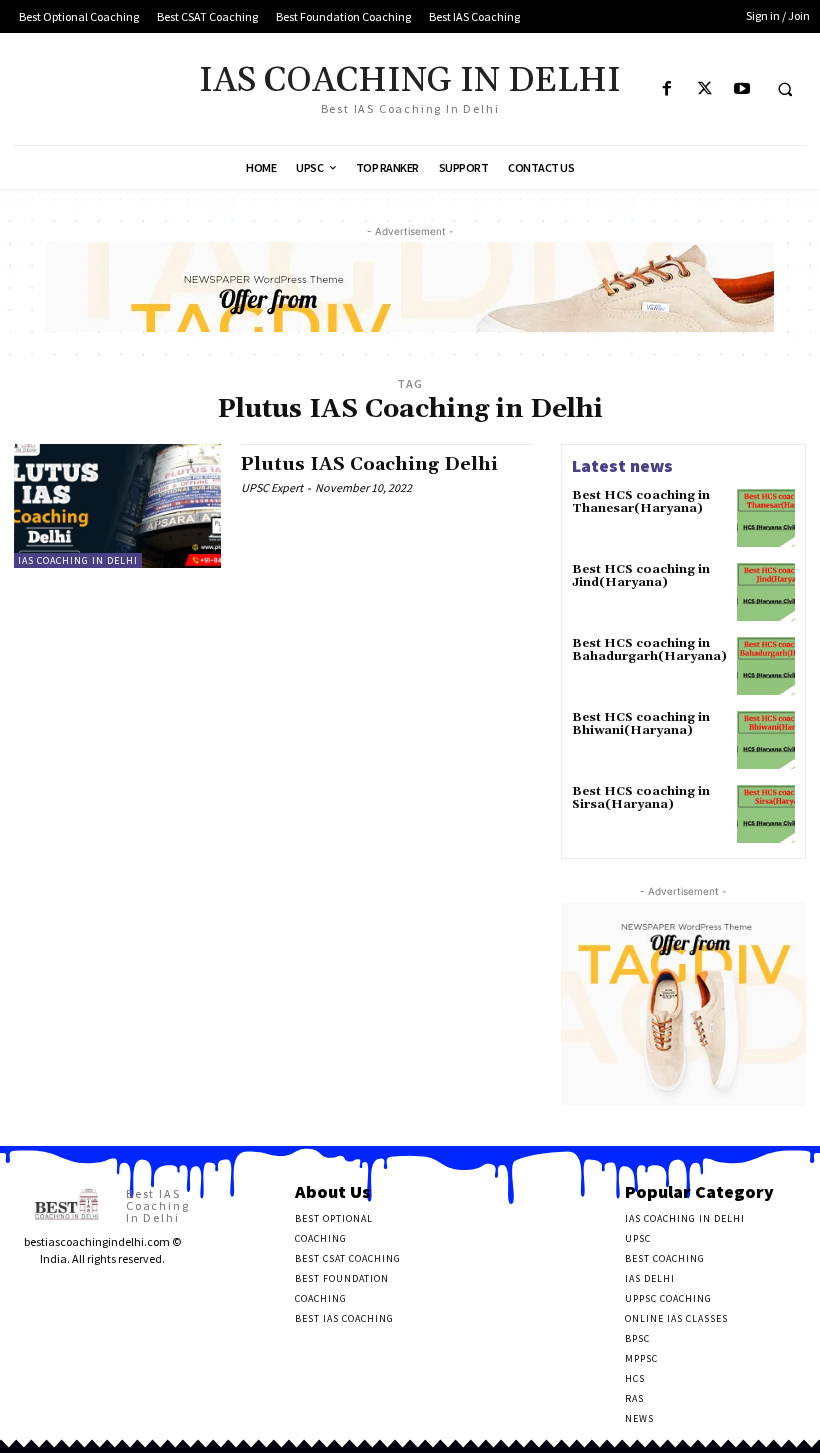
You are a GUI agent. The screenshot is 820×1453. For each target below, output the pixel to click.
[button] (785, 90)
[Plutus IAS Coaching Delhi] (117, 506)
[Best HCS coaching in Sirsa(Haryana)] (766, 814)
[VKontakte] (116, 1294)
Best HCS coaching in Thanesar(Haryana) (641, 502)
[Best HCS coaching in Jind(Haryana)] (766, 592)
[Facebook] (667, 89)
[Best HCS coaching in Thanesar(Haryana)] (766, 518)
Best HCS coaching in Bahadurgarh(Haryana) (649, 650)
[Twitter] (704, 89)
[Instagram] (53, 1294)
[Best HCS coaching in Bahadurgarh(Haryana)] (766, 666)
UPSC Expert (272, 487)
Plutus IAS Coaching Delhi (369, 464)
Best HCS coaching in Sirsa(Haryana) (641, 798)
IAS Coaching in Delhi (78, 560)
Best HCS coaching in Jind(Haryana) (641, 576)
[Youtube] (741, 89)
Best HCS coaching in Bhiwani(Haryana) (641, 724)
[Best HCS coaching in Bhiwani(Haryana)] (766, 740)
